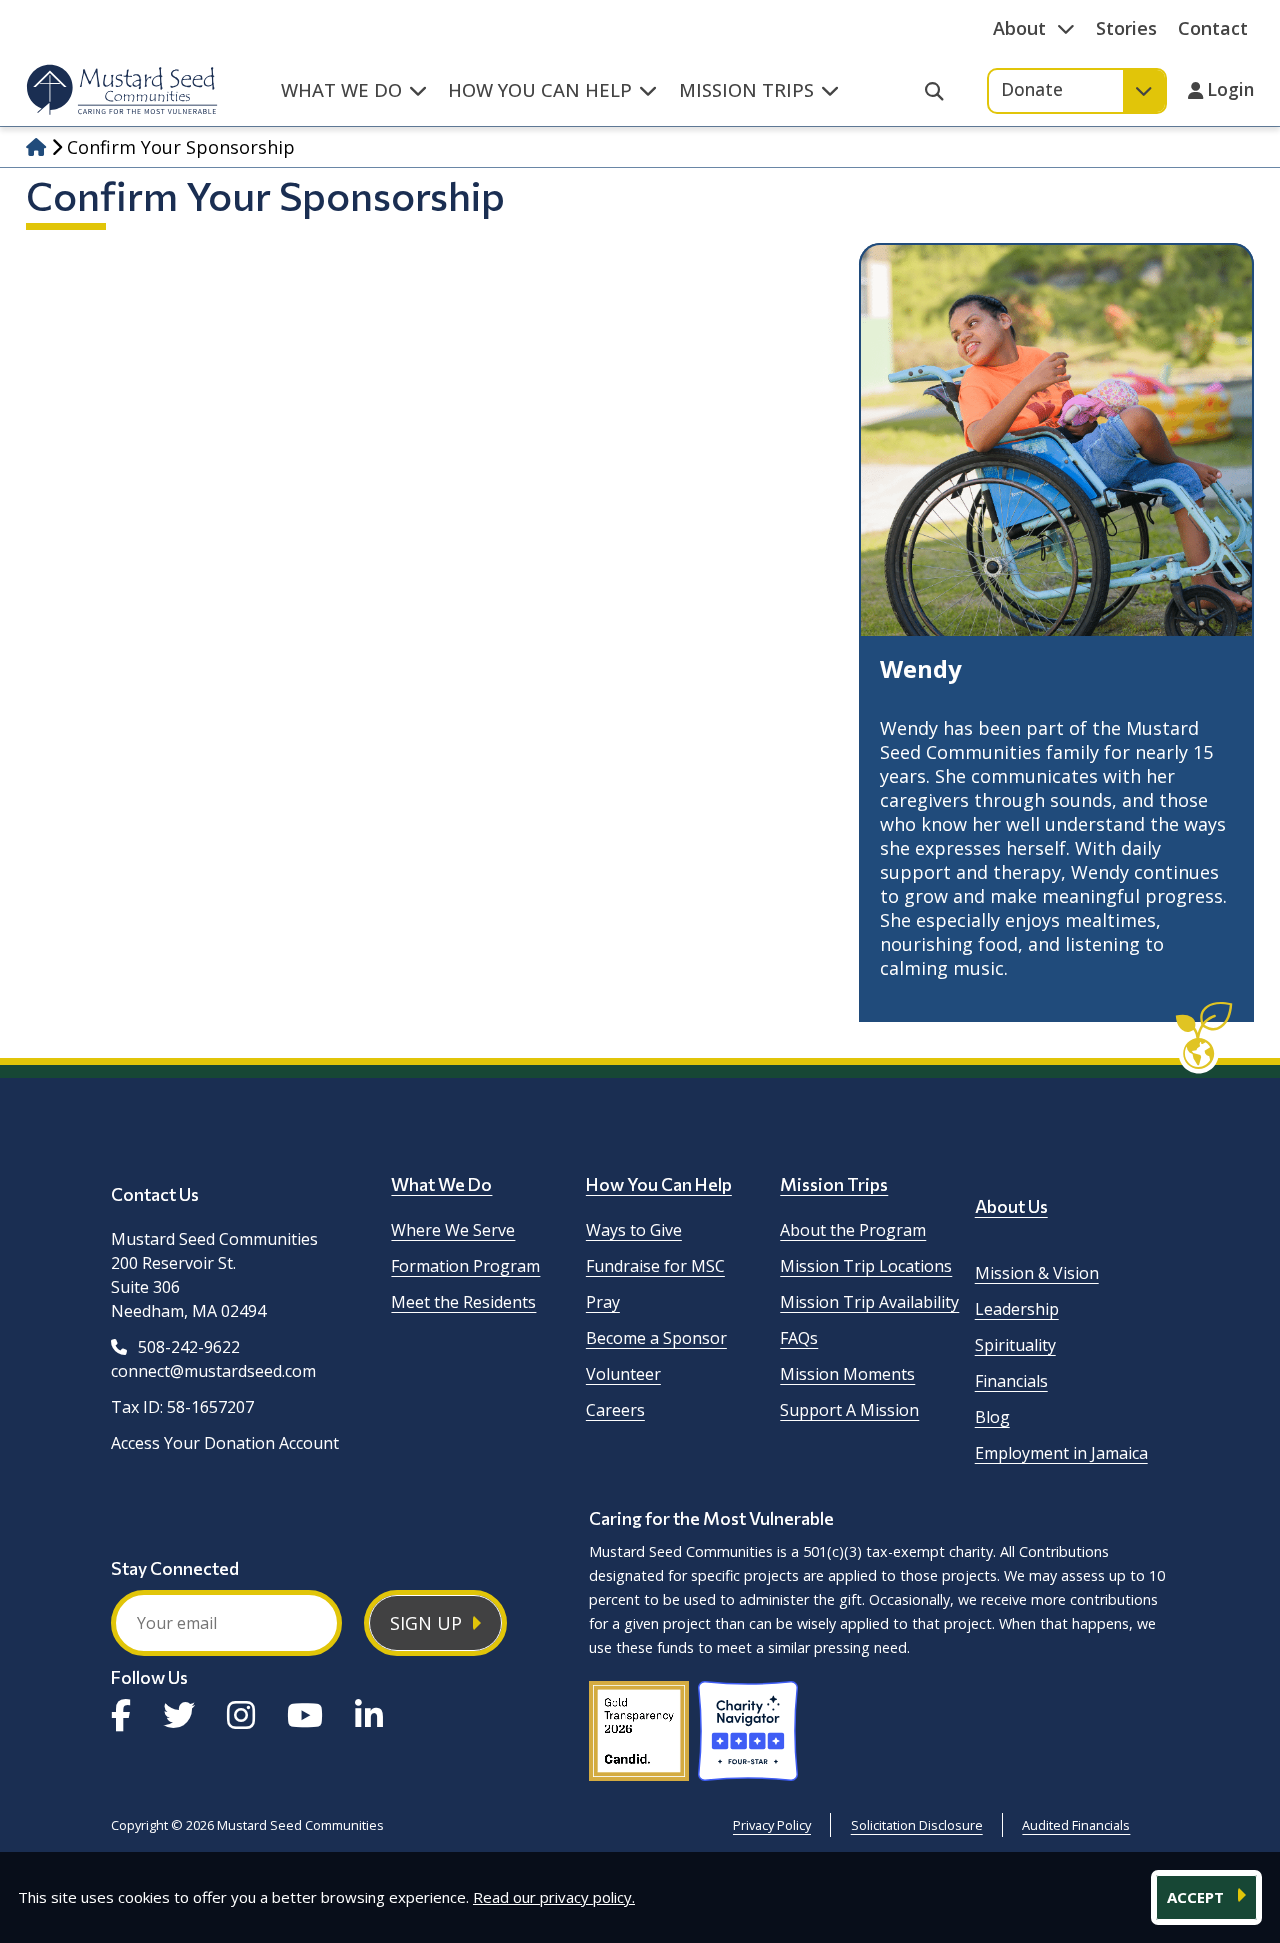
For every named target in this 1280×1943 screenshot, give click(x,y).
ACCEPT (1197, 1897)
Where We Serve (453, 1230)
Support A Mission (849, 1410)
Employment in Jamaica (1061, 1453)
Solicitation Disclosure (917, 1825)
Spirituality (1015, 1345)
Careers (615, 1410)
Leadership (1017, 1309)
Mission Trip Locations (866, 1266)
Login (1230, 91)
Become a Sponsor (656, 1338)
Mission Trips (834, 1184)
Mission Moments (847, 1374)
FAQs (799, 1338)
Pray (603, 1302)
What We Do (441, 1184)
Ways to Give (634, 1230)
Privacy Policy (772, 1825)
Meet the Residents (463, 1302)
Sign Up (426, 1623)
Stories (1126, 28)
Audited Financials (1076, 1825)
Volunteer (623, 1374)
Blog (992, 1417)
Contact (1213, 28)
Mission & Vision (1037, 1273)
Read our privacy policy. (554, 1897)
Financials (1011, 1381)
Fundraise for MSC (655, 1266)
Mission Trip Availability (869, 1302)
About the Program (853, 1230)
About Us (1011, 1206)
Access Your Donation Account (225, 1443)
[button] (353, 101)
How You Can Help (659, 1184)
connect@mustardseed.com (213, 1371)
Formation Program (465, 1266)
